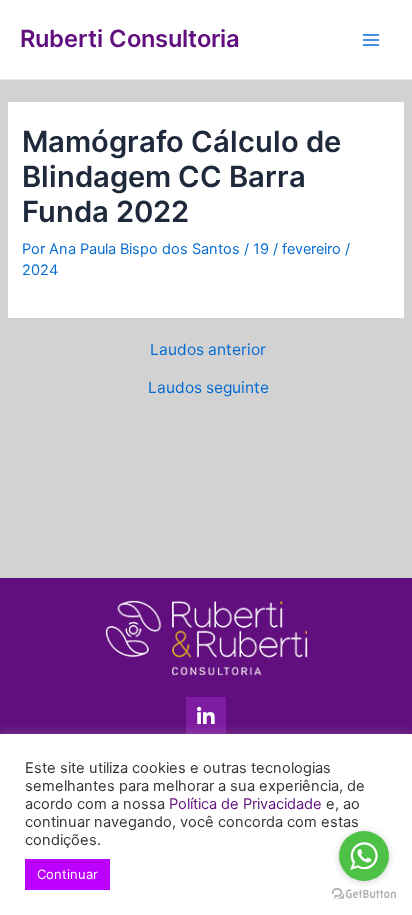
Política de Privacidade (245, 804)
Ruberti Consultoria (130, 38)
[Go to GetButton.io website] (364, 894)
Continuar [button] (67, 874)
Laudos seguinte (208, 388)
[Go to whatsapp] (364, 856)
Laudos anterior (208, 350)
